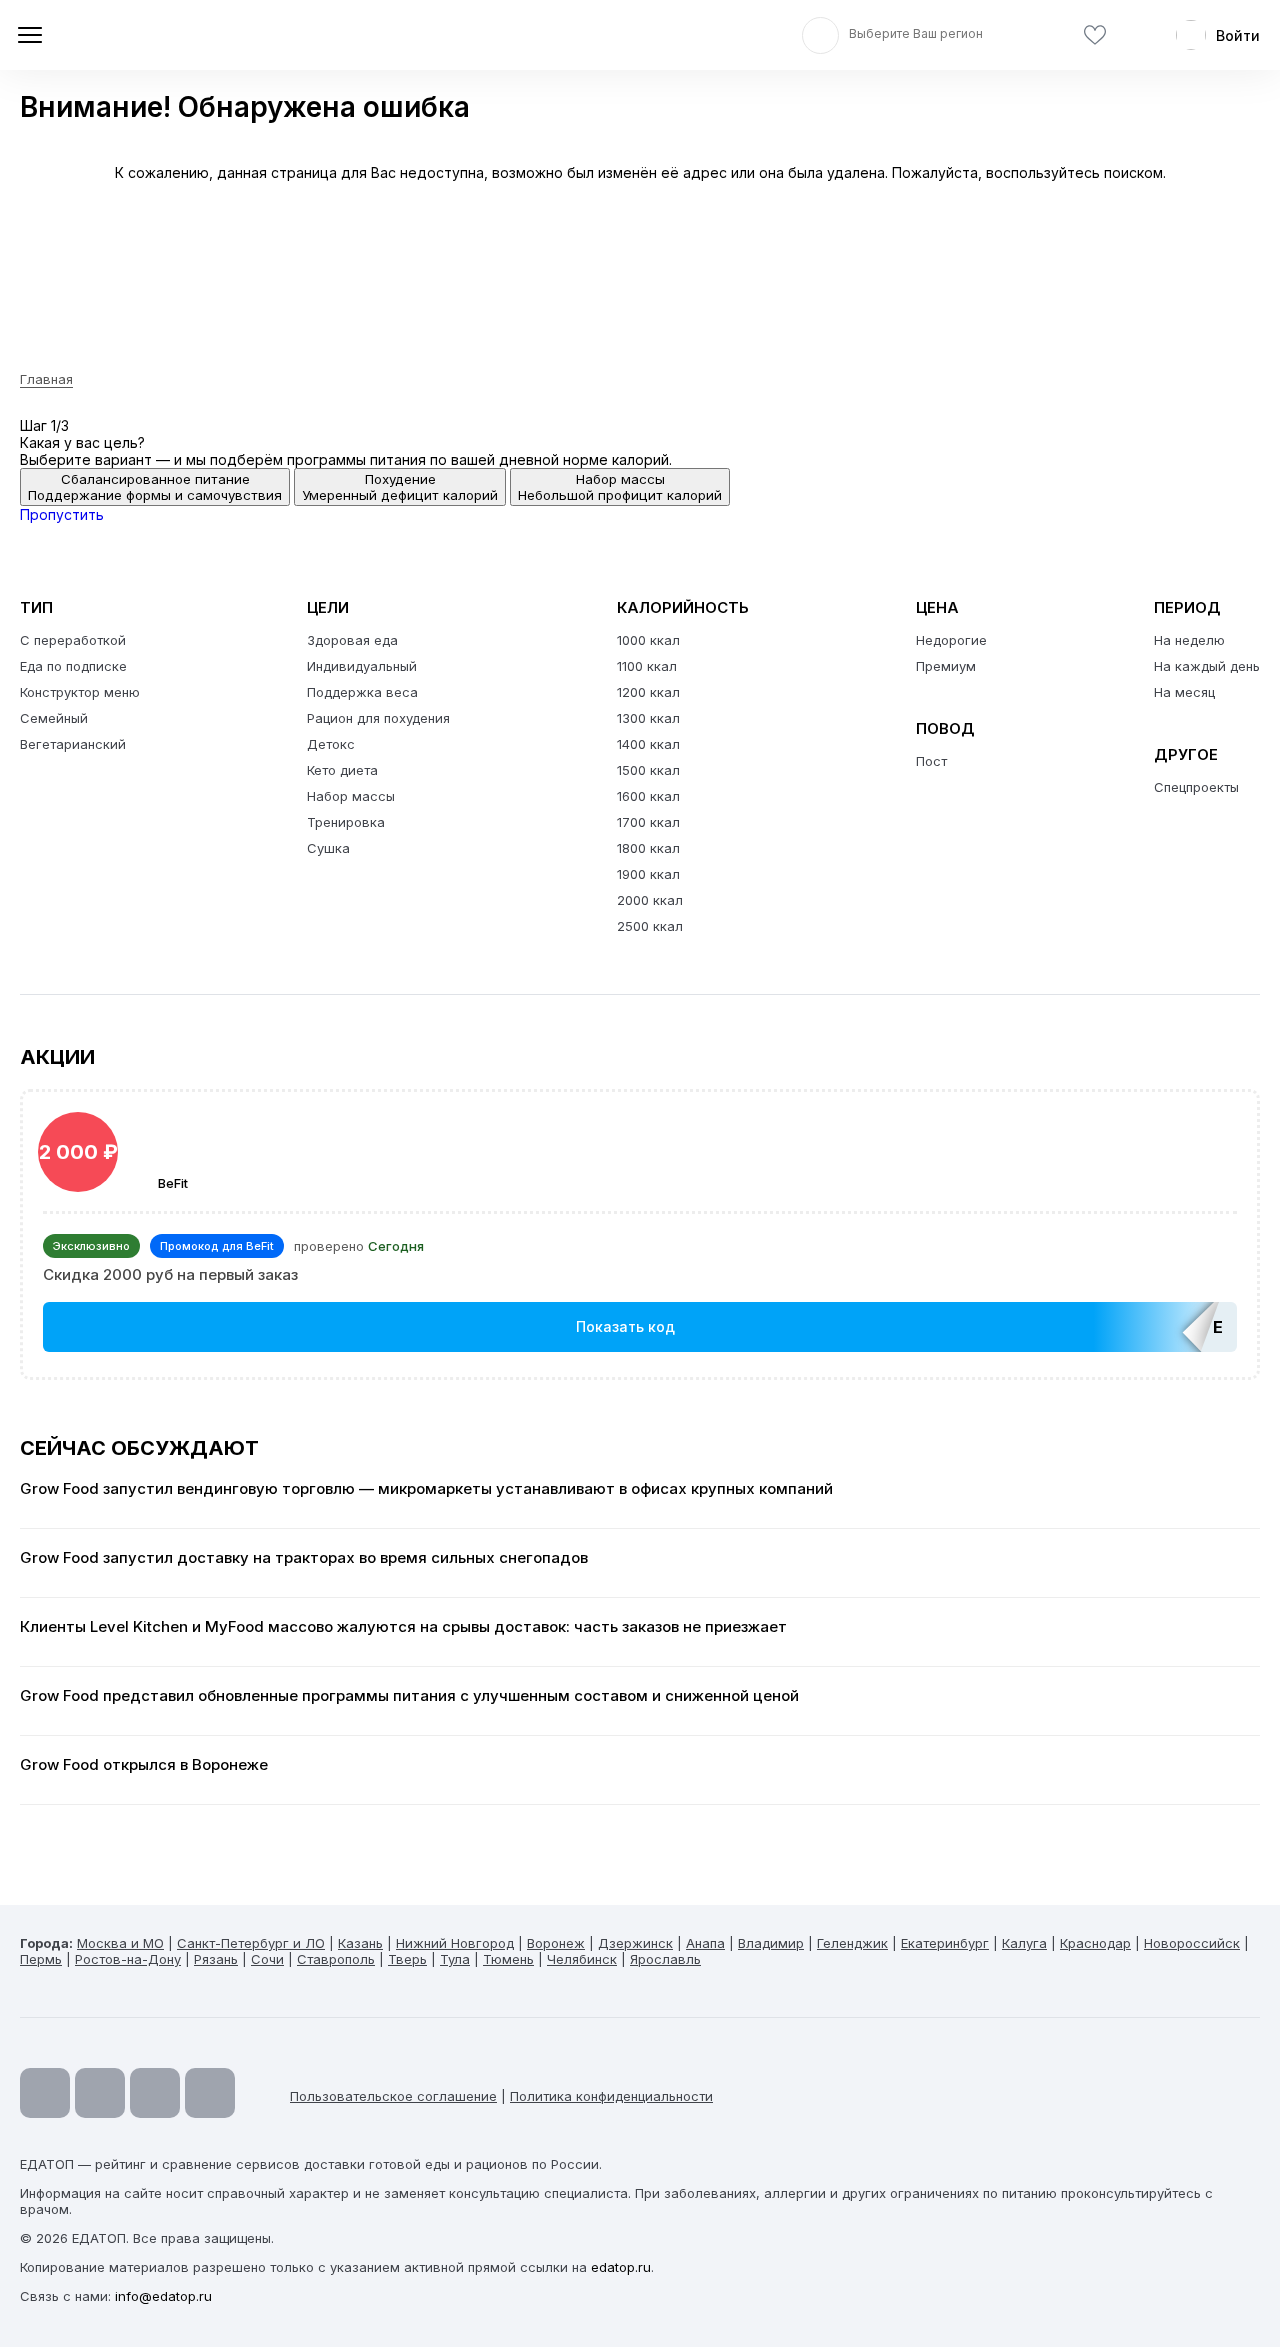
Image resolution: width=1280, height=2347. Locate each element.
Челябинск (582, 1959)
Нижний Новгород (455, 1943)
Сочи (267, 1959)
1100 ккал (647, 666)
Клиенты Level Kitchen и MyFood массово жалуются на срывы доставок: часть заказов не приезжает (403, 1627)
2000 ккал (650, 900)
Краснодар (1095, 1943)
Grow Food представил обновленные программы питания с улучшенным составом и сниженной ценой (409, 1696)
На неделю (1189, 640)
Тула (455, 1959)
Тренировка (346, 822)
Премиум (946, 666)
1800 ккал (648, 848)
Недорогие (951, 640)
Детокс (331, 744)
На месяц (1184, 692)
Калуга (1024, 1943)
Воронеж (556, 1943)
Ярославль (665, 1959)
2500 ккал (650, 926)
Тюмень (508, 1959)
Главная (46, 379)
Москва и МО (120, 1943)
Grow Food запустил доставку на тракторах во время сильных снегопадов (304, 1558)
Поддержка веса (362, 692)
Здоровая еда (352, 640)
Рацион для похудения (378, 718)
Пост (931, 761)
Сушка (328, 848)
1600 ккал (648, 796)
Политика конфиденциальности (611, 2096)
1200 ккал (648, 692)
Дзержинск (635, 1943)
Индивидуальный (362, 666)
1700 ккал (648, 822)
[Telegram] (100, 2093)
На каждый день (1207, 666)
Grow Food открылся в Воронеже (144, 1765)
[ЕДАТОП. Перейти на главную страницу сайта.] (160, 35)
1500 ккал (648, 770)
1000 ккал (648, 640)
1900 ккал (648, 874)
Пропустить (62, 514)
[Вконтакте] (210, 2093)
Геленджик (852, 1943)
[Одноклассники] (155, 2093)
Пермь (41, 1959)
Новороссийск (1192, 1943)
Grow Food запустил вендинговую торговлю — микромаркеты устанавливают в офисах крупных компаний (426, 1489)
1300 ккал (648, 718)
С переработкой (73, 640)
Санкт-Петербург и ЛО (251, 1943)
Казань (360, 1943)
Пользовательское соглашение (393, 2096)
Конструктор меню (80, 692)
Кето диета (342, 770)
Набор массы (351, 796)
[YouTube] (45, 2093)
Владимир (771, 1943)
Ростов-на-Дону (128, 1959)
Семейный (54, 718)
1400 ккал (648, 744)
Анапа (705, 1943)
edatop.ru (621, 2267)
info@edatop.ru (163, 2296)
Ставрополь (336, 1959)
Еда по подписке (73, 666)
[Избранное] (1095, 35)
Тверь (407, 1959)
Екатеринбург (945, 1943)
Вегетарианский (73, 744)
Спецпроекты (1196, 787)
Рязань (216, 1959)
